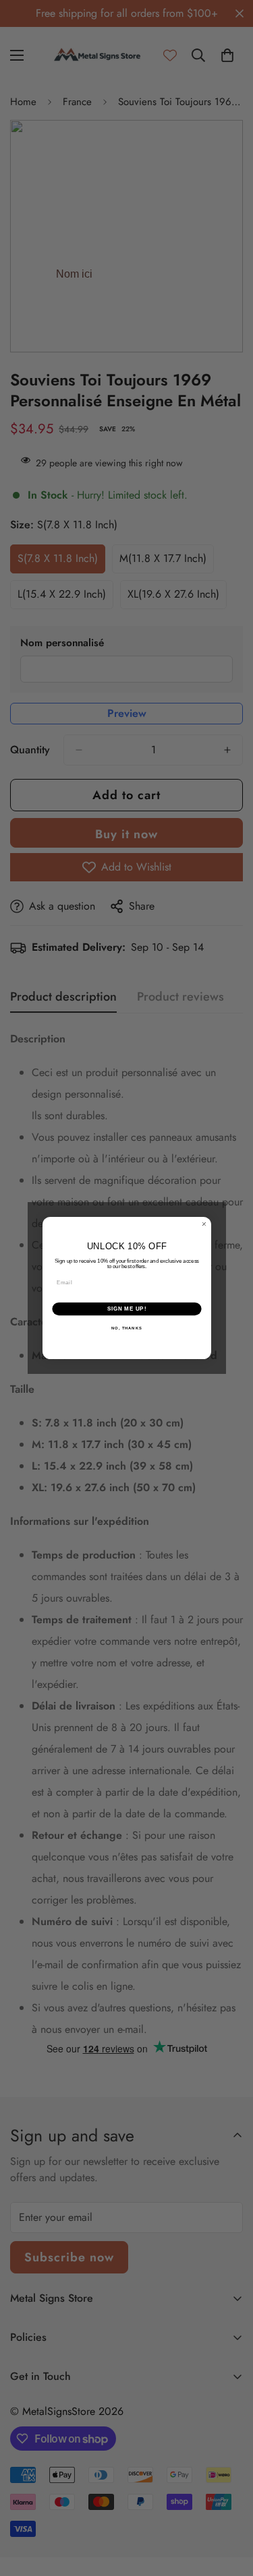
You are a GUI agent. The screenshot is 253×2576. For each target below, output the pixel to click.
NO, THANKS (127, 1328)
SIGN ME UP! (126, 1309)
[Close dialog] (204, 1224)
